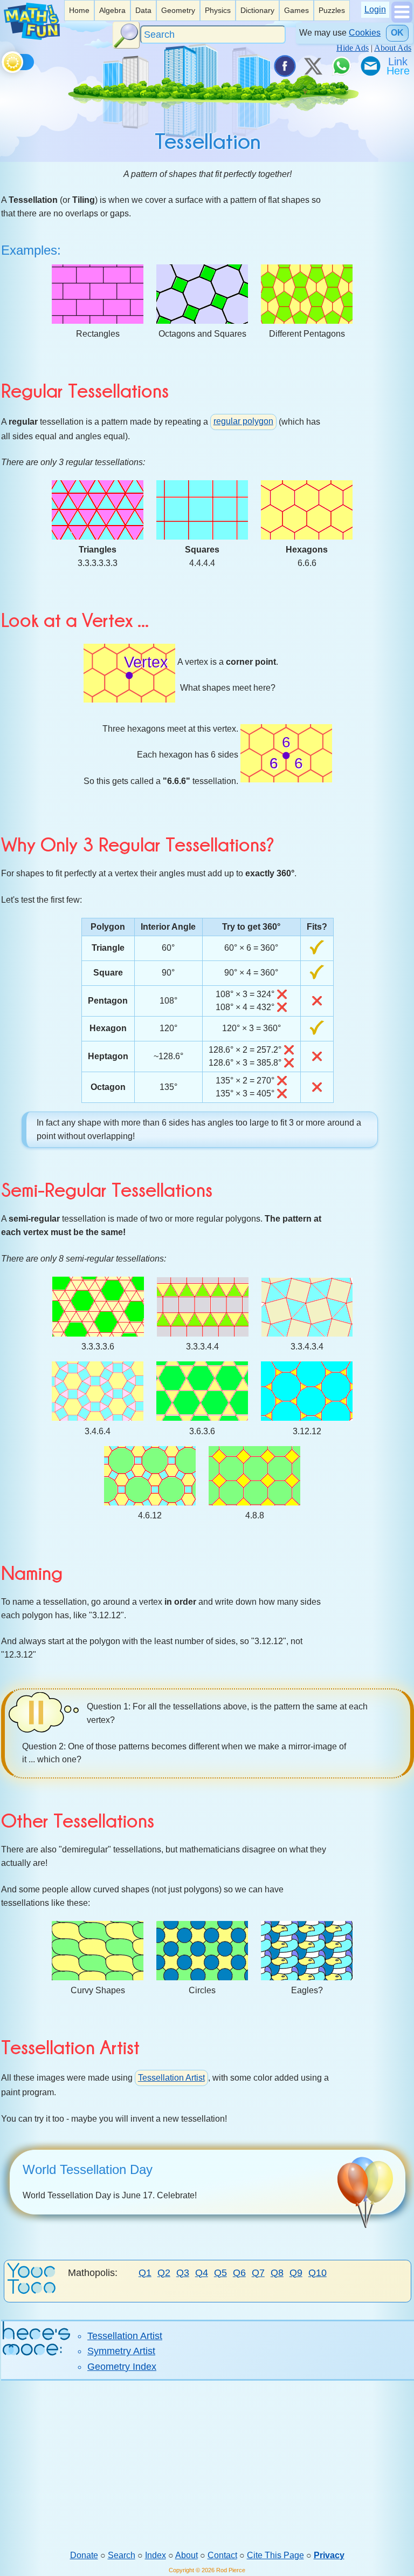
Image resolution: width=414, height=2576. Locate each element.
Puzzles (332, 10)
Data (143, 10)
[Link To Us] (399, 66)
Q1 (145, 2273)
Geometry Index (122, 2367)
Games (296, 10)
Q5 (220, 2273)
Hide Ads (353, 48)
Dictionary (257, 10)
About (187, 2555)
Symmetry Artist (121, 2351)
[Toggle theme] (4, 60)
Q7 (258, 2273)
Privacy (329, 2555)
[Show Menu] (402, 20)
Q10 (318, 2273)
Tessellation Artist (171, 2078)
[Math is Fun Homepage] (32, 37)
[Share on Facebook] (284, 66)
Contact (222, 2555)
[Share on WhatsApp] (341, 66)
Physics (218, 10)
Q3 (183, 2273)
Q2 (164, 2273)
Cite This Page (275, 2555)
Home (79, 10)
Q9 (296, 2273)
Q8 (277, 2273)
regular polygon (243, 421)
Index (156, 2555)
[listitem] (79, 11)
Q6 (239, 2273)
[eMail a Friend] (370, 66)
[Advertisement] (207, 2465)
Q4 (202, 2273)
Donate (84, 2555)
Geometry (178, 10)
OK (397, 33)
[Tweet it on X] (313, 66)
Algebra (112, 10)
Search (122, 2555)
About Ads (393, 48)
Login (375, 9)
